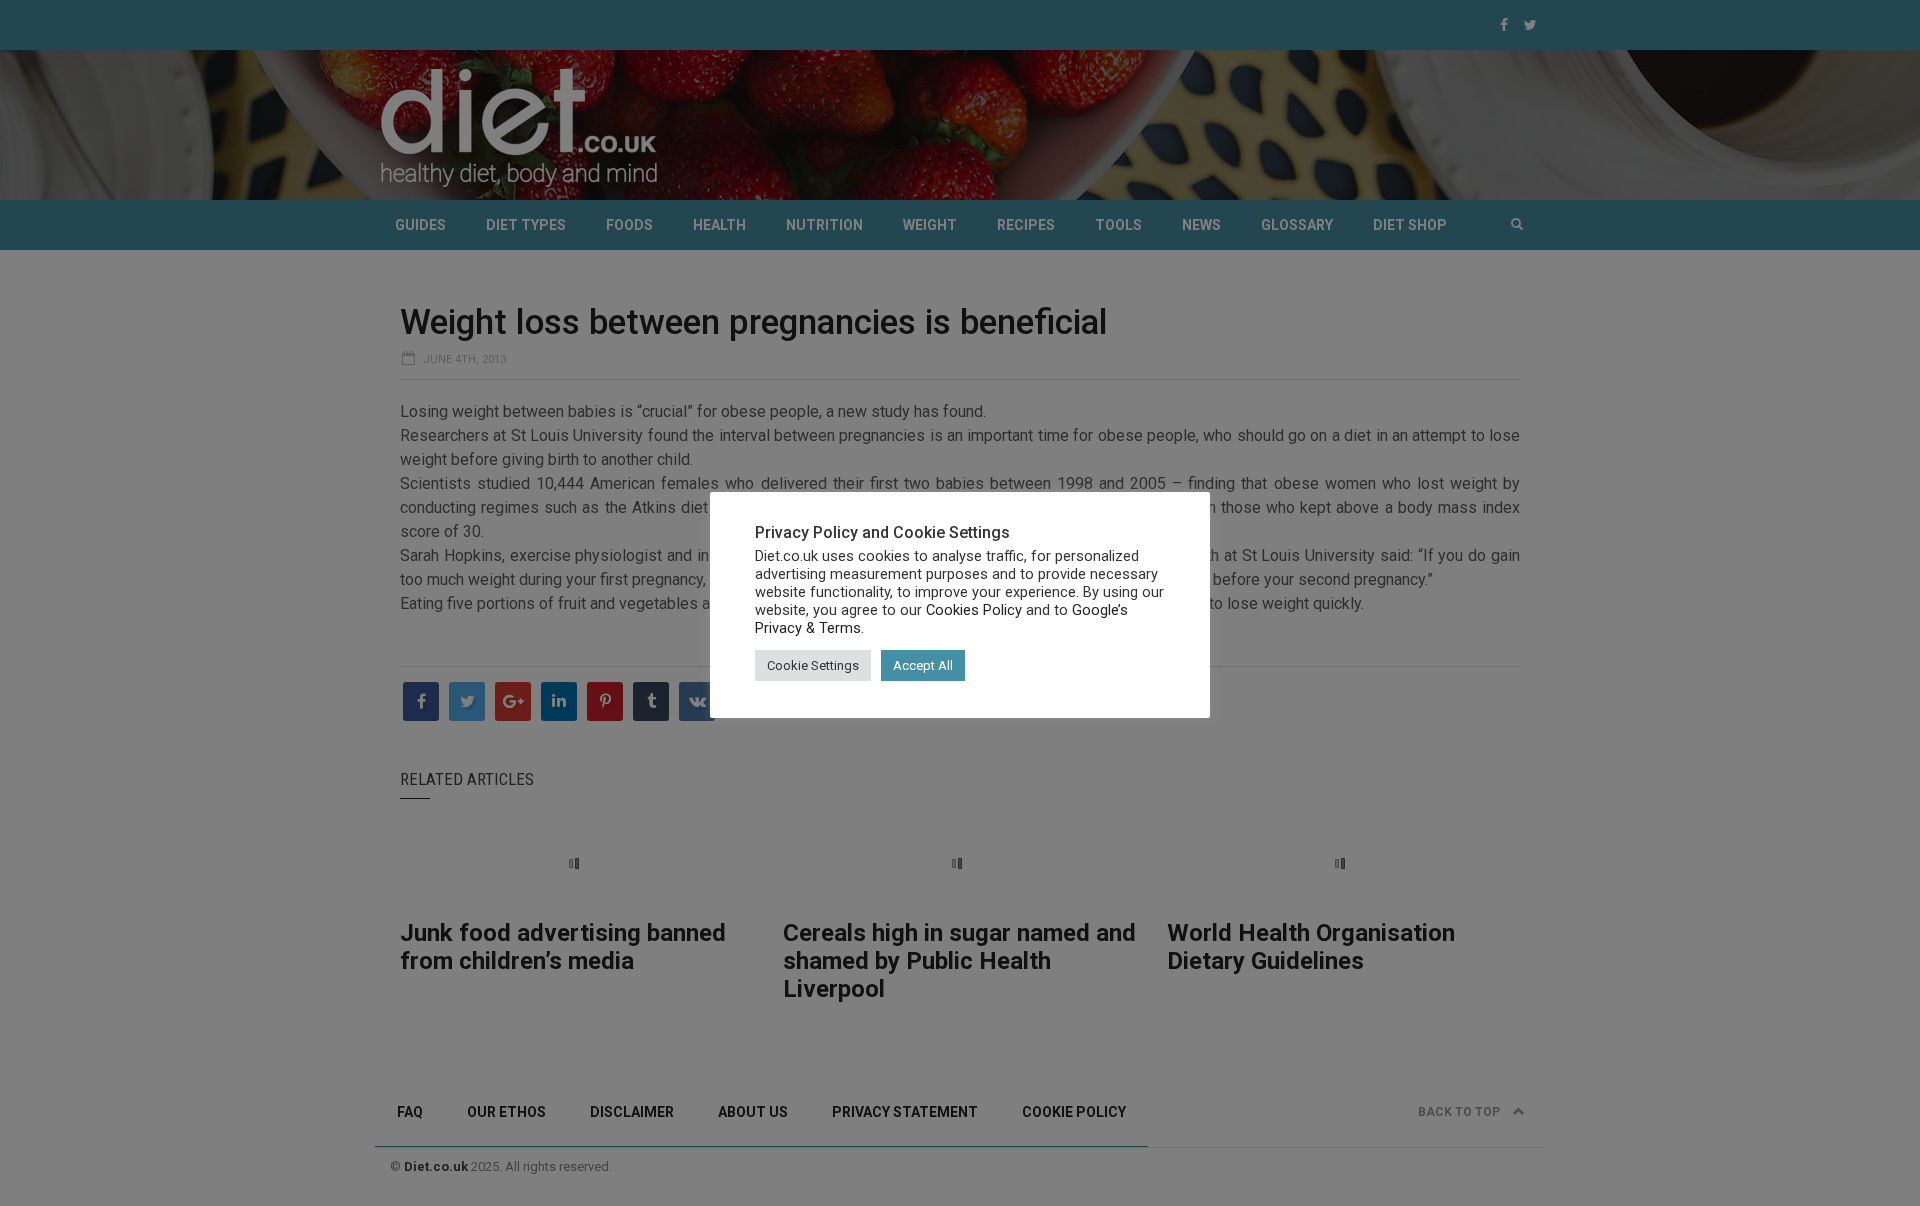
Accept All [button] (923, 665)
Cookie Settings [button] (813, 665)
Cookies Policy (974, 610)
